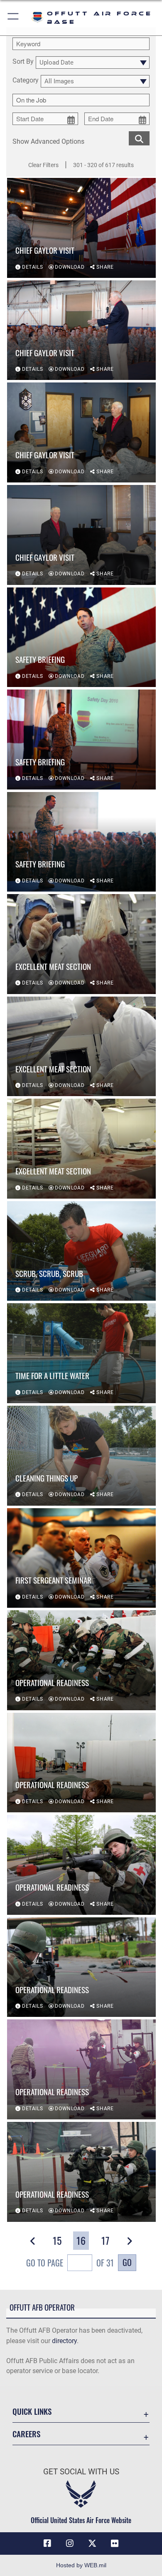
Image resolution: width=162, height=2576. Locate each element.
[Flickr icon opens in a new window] (115, 2544)
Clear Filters (43, 165)
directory (64, 2341)
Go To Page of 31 (70, 2263)
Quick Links (32, 2411)
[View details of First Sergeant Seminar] (81, 1558)
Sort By (23, 62)
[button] (13, 18)
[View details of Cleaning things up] (81, 1456)
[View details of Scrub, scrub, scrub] (81, 1251)
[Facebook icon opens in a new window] (47, 2544)
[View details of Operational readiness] (81, 1660)
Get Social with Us (81, 2472)
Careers (26, 2434)
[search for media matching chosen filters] (139, 138)
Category (26, 81)
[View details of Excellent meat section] (81, 944)
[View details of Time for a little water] (81, 1353)
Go (127, 2262)
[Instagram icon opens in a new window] (70, 2544)
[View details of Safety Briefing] (81, 637)
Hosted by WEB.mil (81, 2565)
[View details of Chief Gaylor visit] (81, 228)
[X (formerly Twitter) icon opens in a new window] (92, 2544)
